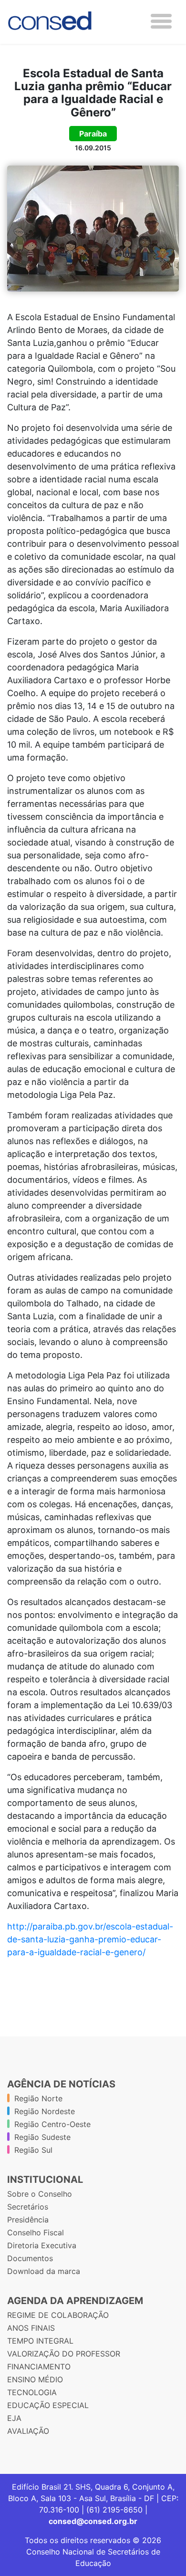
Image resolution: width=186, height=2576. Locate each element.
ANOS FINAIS (31, 2328)
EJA (14, 2418)
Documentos (30, 2258)
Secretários (28, 2207)
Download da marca (44, 2271)
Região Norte (38, 2098)
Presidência (28, 2220)
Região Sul (33, 2150)
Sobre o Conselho (40, 2194)
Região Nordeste (45, 2111)
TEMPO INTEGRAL (40, 2341)
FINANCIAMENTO (39, 2367)
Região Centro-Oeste (52, 2124)
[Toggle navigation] (161, 21)
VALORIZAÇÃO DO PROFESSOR (64, 2354)
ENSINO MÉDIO (35, 2379)
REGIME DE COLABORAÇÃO (58, 2315)
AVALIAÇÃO (28, 2431)
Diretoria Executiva (42, 2245)
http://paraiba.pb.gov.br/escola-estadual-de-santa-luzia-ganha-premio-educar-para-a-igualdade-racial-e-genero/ (90, 1939)
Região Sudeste (42, 2137)
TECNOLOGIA (32, 2392)
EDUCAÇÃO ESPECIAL (48, 2405)
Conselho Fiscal (36, 2232)
